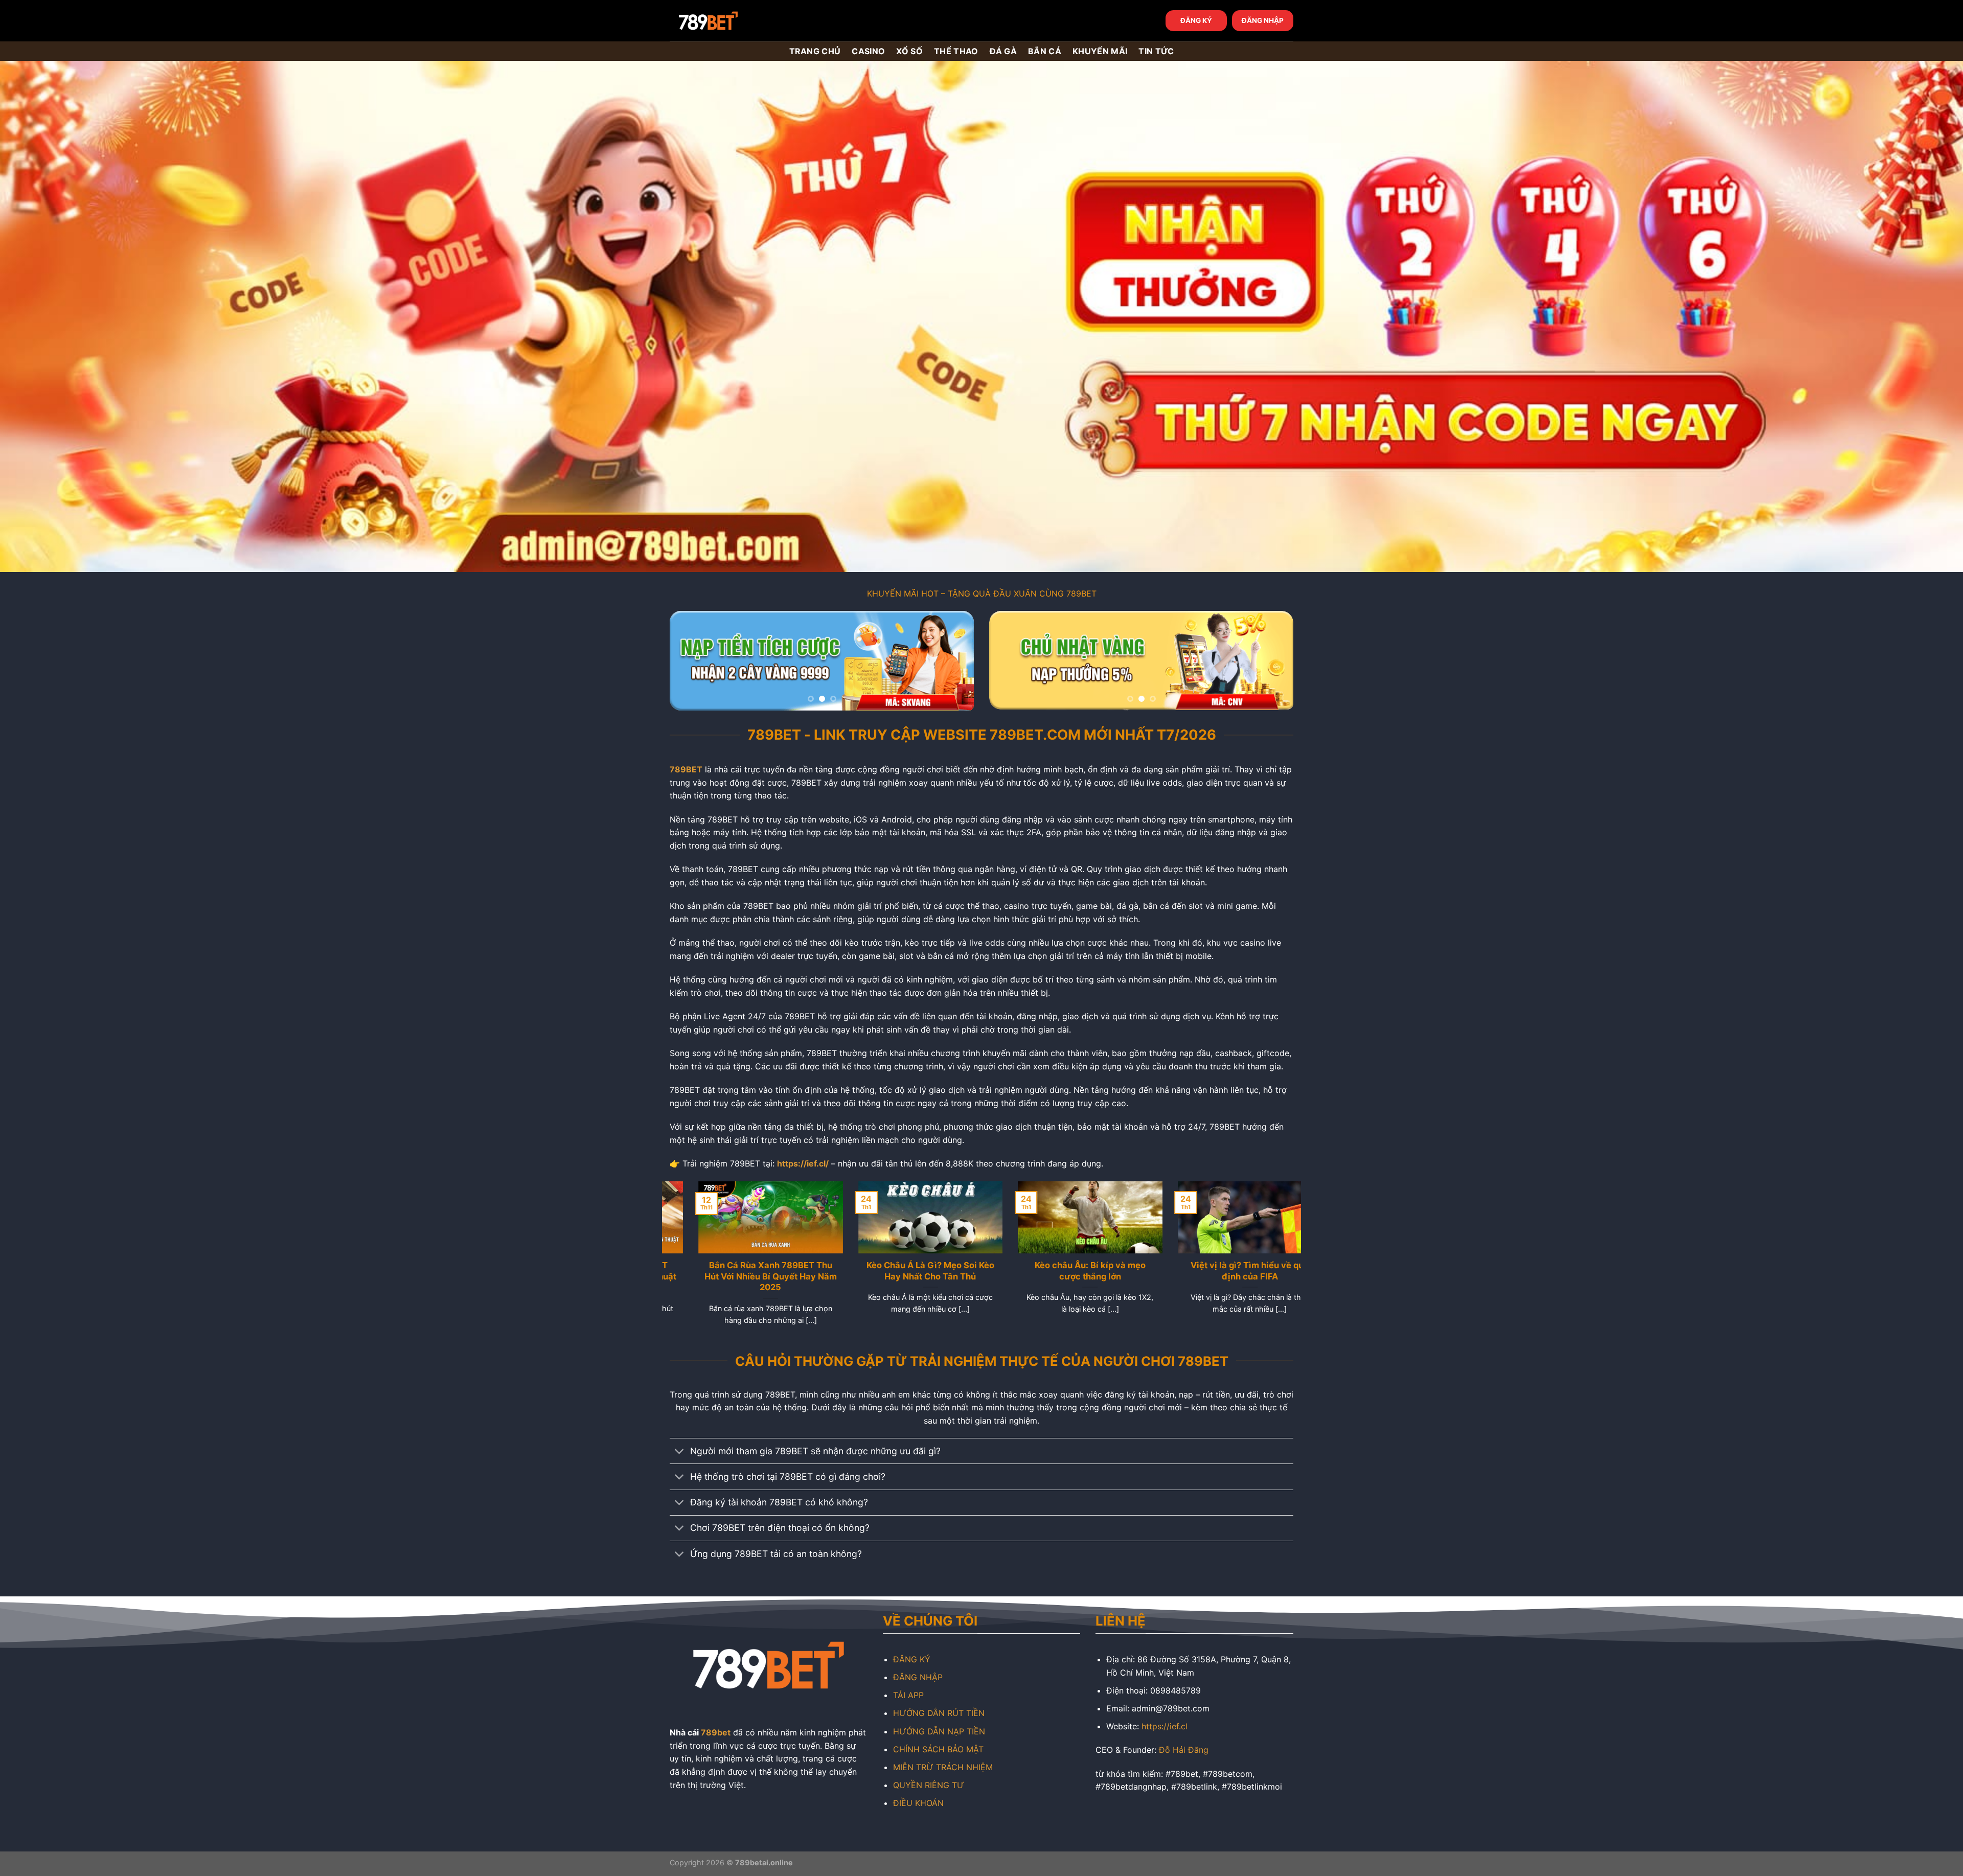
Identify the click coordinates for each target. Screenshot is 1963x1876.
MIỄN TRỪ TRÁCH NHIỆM (943, 1767)
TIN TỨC (1156, 51)
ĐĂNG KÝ (1196, 20)
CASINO (868, 51)
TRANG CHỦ (815, 51)
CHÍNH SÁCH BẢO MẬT (938, 1749)
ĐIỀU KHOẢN (918, 1803)
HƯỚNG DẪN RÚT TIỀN (939, 1713)
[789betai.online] (727, 21)
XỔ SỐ (909, 51)
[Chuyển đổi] (680, 1452)
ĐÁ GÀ (1003, 51)
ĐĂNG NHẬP (1263, 20)
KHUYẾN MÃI (1100, 51)
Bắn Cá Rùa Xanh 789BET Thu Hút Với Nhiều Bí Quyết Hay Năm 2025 (742, 1276)
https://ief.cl (1165, 1726)
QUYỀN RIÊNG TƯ (929, 1785)
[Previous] (689, 661)
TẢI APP (908, 1695)
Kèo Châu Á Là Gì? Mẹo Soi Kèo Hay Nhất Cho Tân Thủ (902, 1271)
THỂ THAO (956, 51)
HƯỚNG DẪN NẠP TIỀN (939, 1731)
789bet (716, 1732)
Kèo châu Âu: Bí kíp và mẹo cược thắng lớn (1062, 1271)
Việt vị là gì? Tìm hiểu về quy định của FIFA (1221, 1271)
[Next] (955, 661)
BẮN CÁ (1045, 51)
